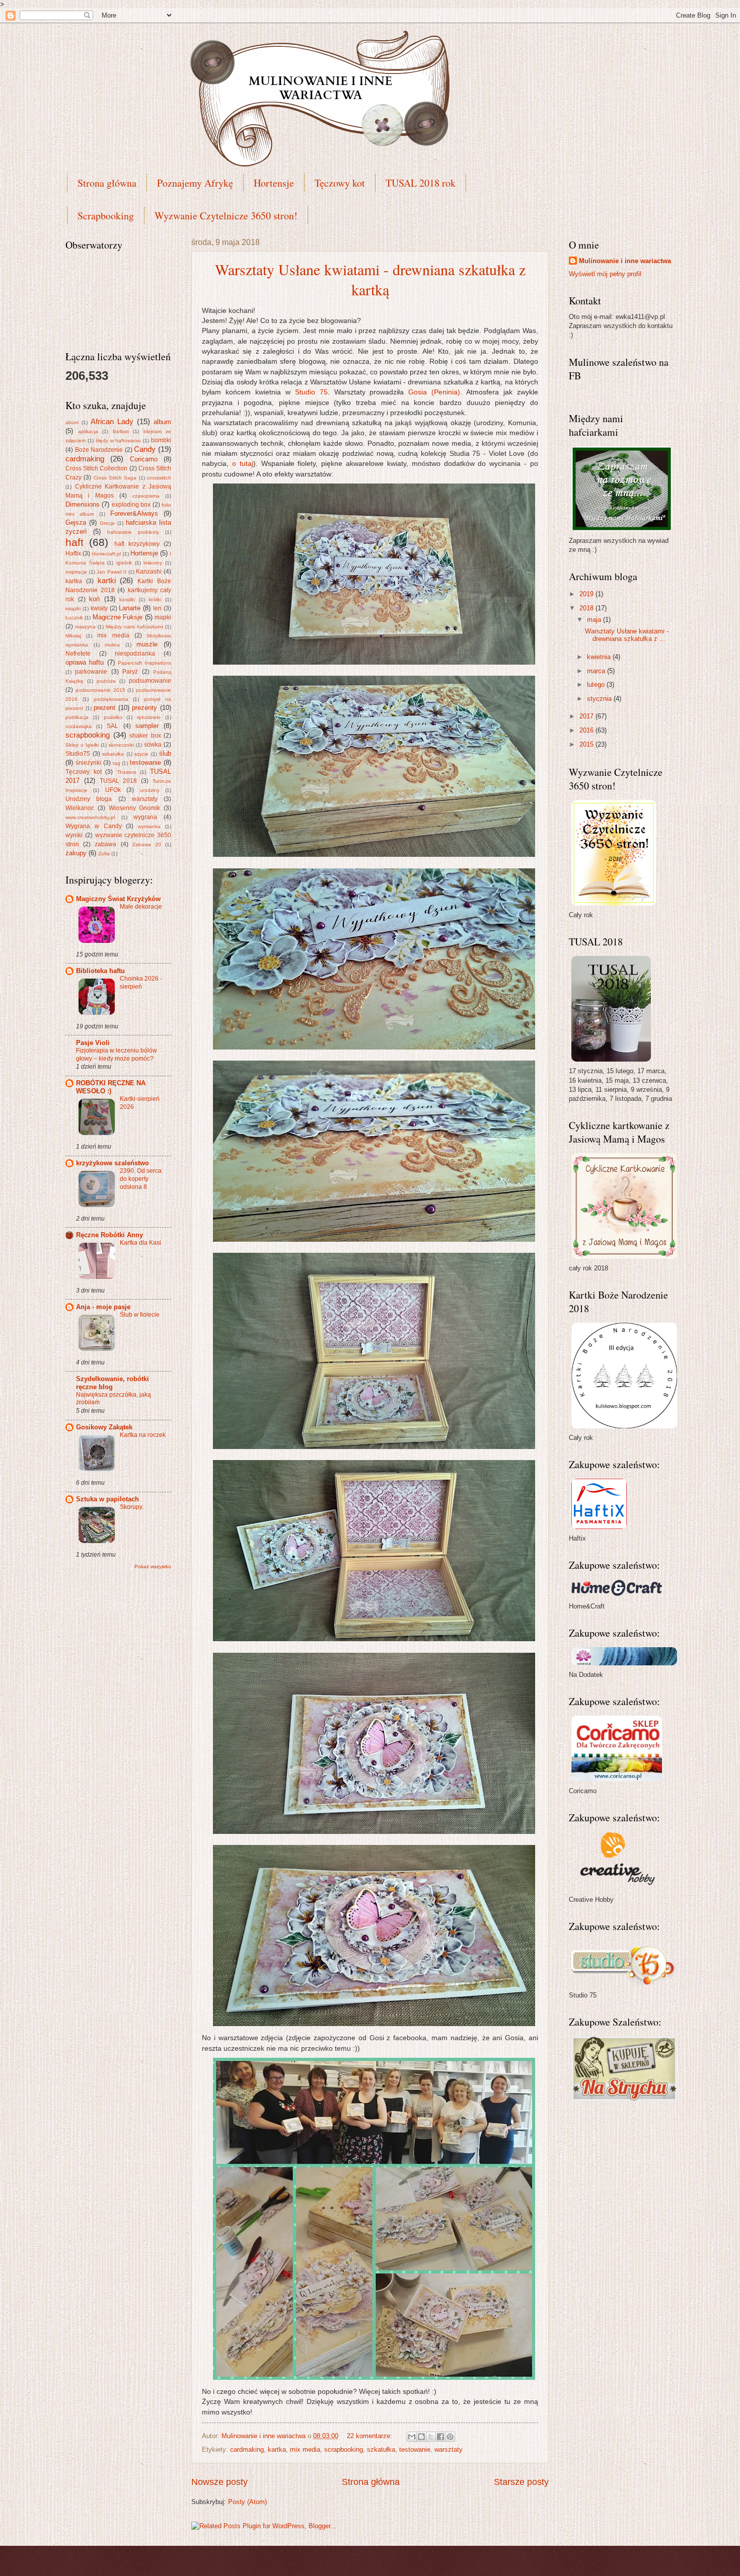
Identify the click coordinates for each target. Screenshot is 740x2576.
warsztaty (449, 2449)
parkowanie (91, 672)
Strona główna (107, 183)
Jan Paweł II (111, 572)
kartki (107, 580)
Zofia (104, 854)
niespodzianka (135, 654)
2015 (587, 744)
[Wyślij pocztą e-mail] (412, 2437)
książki (73, 609)
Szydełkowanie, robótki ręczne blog (113, 1383)
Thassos (127, 772)
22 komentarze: (371, 2436)
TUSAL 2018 (119, 781)
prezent (104, 708)
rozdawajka (79, 726)
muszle (147, 644)
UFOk (113, 790)
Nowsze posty (219, 2482)
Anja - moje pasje (103, 1307)
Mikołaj (73, 636)
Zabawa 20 (147, 844)
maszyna (85, 627)
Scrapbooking (106, 216)
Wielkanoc (80, 808)
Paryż (130, 672)
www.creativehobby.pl (90, 817)
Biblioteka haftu (100, 971)
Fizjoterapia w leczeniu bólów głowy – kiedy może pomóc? (117, 1055)
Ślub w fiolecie (140, 1315)
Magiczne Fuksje (118, 617)
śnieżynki (88, 763)
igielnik (124, 563)
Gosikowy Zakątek (104, 1427)
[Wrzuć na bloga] (421, 2437)
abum (72, 422)
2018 (587, 608)
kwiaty (99, 608)
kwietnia (600, 657)
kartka (277, 2449)
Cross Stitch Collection (96, 468)
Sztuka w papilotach (107, 1499)
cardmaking (247, 2449)
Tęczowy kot (340, 183)
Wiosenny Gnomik (135, 808)
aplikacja (88, 431)
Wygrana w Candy (94, 826)
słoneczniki (121, 745)
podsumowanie (150, 681)
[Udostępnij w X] (431, 2437)
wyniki (74, 835)
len (157, 608)
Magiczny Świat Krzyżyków (118, 899)
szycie (141, 754)
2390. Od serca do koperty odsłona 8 (141, 1179)
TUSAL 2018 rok (421, 183)
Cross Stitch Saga (115, 478)
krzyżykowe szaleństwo (113, 1163)
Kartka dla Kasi (140, 1243)
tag (117, 763)
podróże (106, 681)
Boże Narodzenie (99, 450)
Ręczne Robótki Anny (109, 1235)
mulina (112, 645)
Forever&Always (134, 513)
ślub (165, 753)
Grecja (107, 523)
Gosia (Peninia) (434, 392)
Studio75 (78, 754)
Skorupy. (132, 1507)
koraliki (127, 599)
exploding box (131, 505)
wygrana (145, 817)
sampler (147, 726)
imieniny (153, 563)
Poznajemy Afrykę (195, 183)
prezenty (144, 708)
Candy (145, 449)
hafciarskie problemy (133, 532)
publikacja (77, 717)
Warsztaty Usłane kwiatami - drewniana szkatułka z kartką (370, 279)
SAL (113, 726)
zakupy (76, 853)
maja (595, 620)
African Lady (112, 421)
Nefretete (78, 654)
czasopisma (146, 496)
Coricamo (144, 459)
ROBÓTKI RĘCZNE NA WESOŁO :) (111, 1087)
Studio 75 (311, 392)
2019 (587, 594)
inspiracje (76, 572)
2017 (587, 716)
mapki (163, 617)
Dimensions (83, 504)
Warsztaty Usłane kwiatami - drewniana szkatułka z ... (627, 635)
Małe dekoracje (141, 907)
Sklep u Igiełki (82, 745)
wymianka (149, 826)
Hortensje (274, 183)
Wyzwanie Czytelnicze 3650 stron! (226, 216)
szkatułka (381, 2449)
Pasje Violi (93, 1043)
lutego (597, 685)
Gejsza (76, 522)
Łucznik (74, 618)
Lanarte (130, 608)
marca (597, 671)
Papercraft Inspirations (144, 663)
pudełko (113, 717)
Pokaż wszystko (153, 1566)
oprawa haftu (85, 662)
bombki (161, 440)
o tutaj (243, 464)
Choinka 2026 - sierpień (141, 983)
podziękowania (111, 699)
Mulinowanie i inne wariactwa (625, 261)
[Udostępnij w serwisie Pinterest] (450, 2437)
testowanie (415, 2449)
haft (75, 542)
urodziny (150, 790)
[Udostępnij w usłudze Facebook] (440, 2437)
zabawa (105, 844)
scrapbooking (344, 2449)
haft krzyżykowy (137, 544)
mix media (305, 2449)
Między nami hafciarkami (134, 627)
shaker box (145, 736)
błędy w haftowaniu (119, 440)
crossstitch (159, 478)
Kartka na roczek (143, 1435)
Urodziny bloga (89, 799)
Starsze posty (521, 2482)
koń (94, 599)
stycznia (600, 699)
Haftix (73, 553)
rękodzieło (149, 717)
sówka (153, 745)
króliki (155, 599)
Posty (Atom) (247, 2502)
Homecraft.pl (106, 554)
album (162, 422)
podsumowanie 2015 (100, 690)
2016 (587, 730)
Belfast (121, 431)
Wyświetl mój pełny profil (605, 274)
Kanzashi (149, 572)
